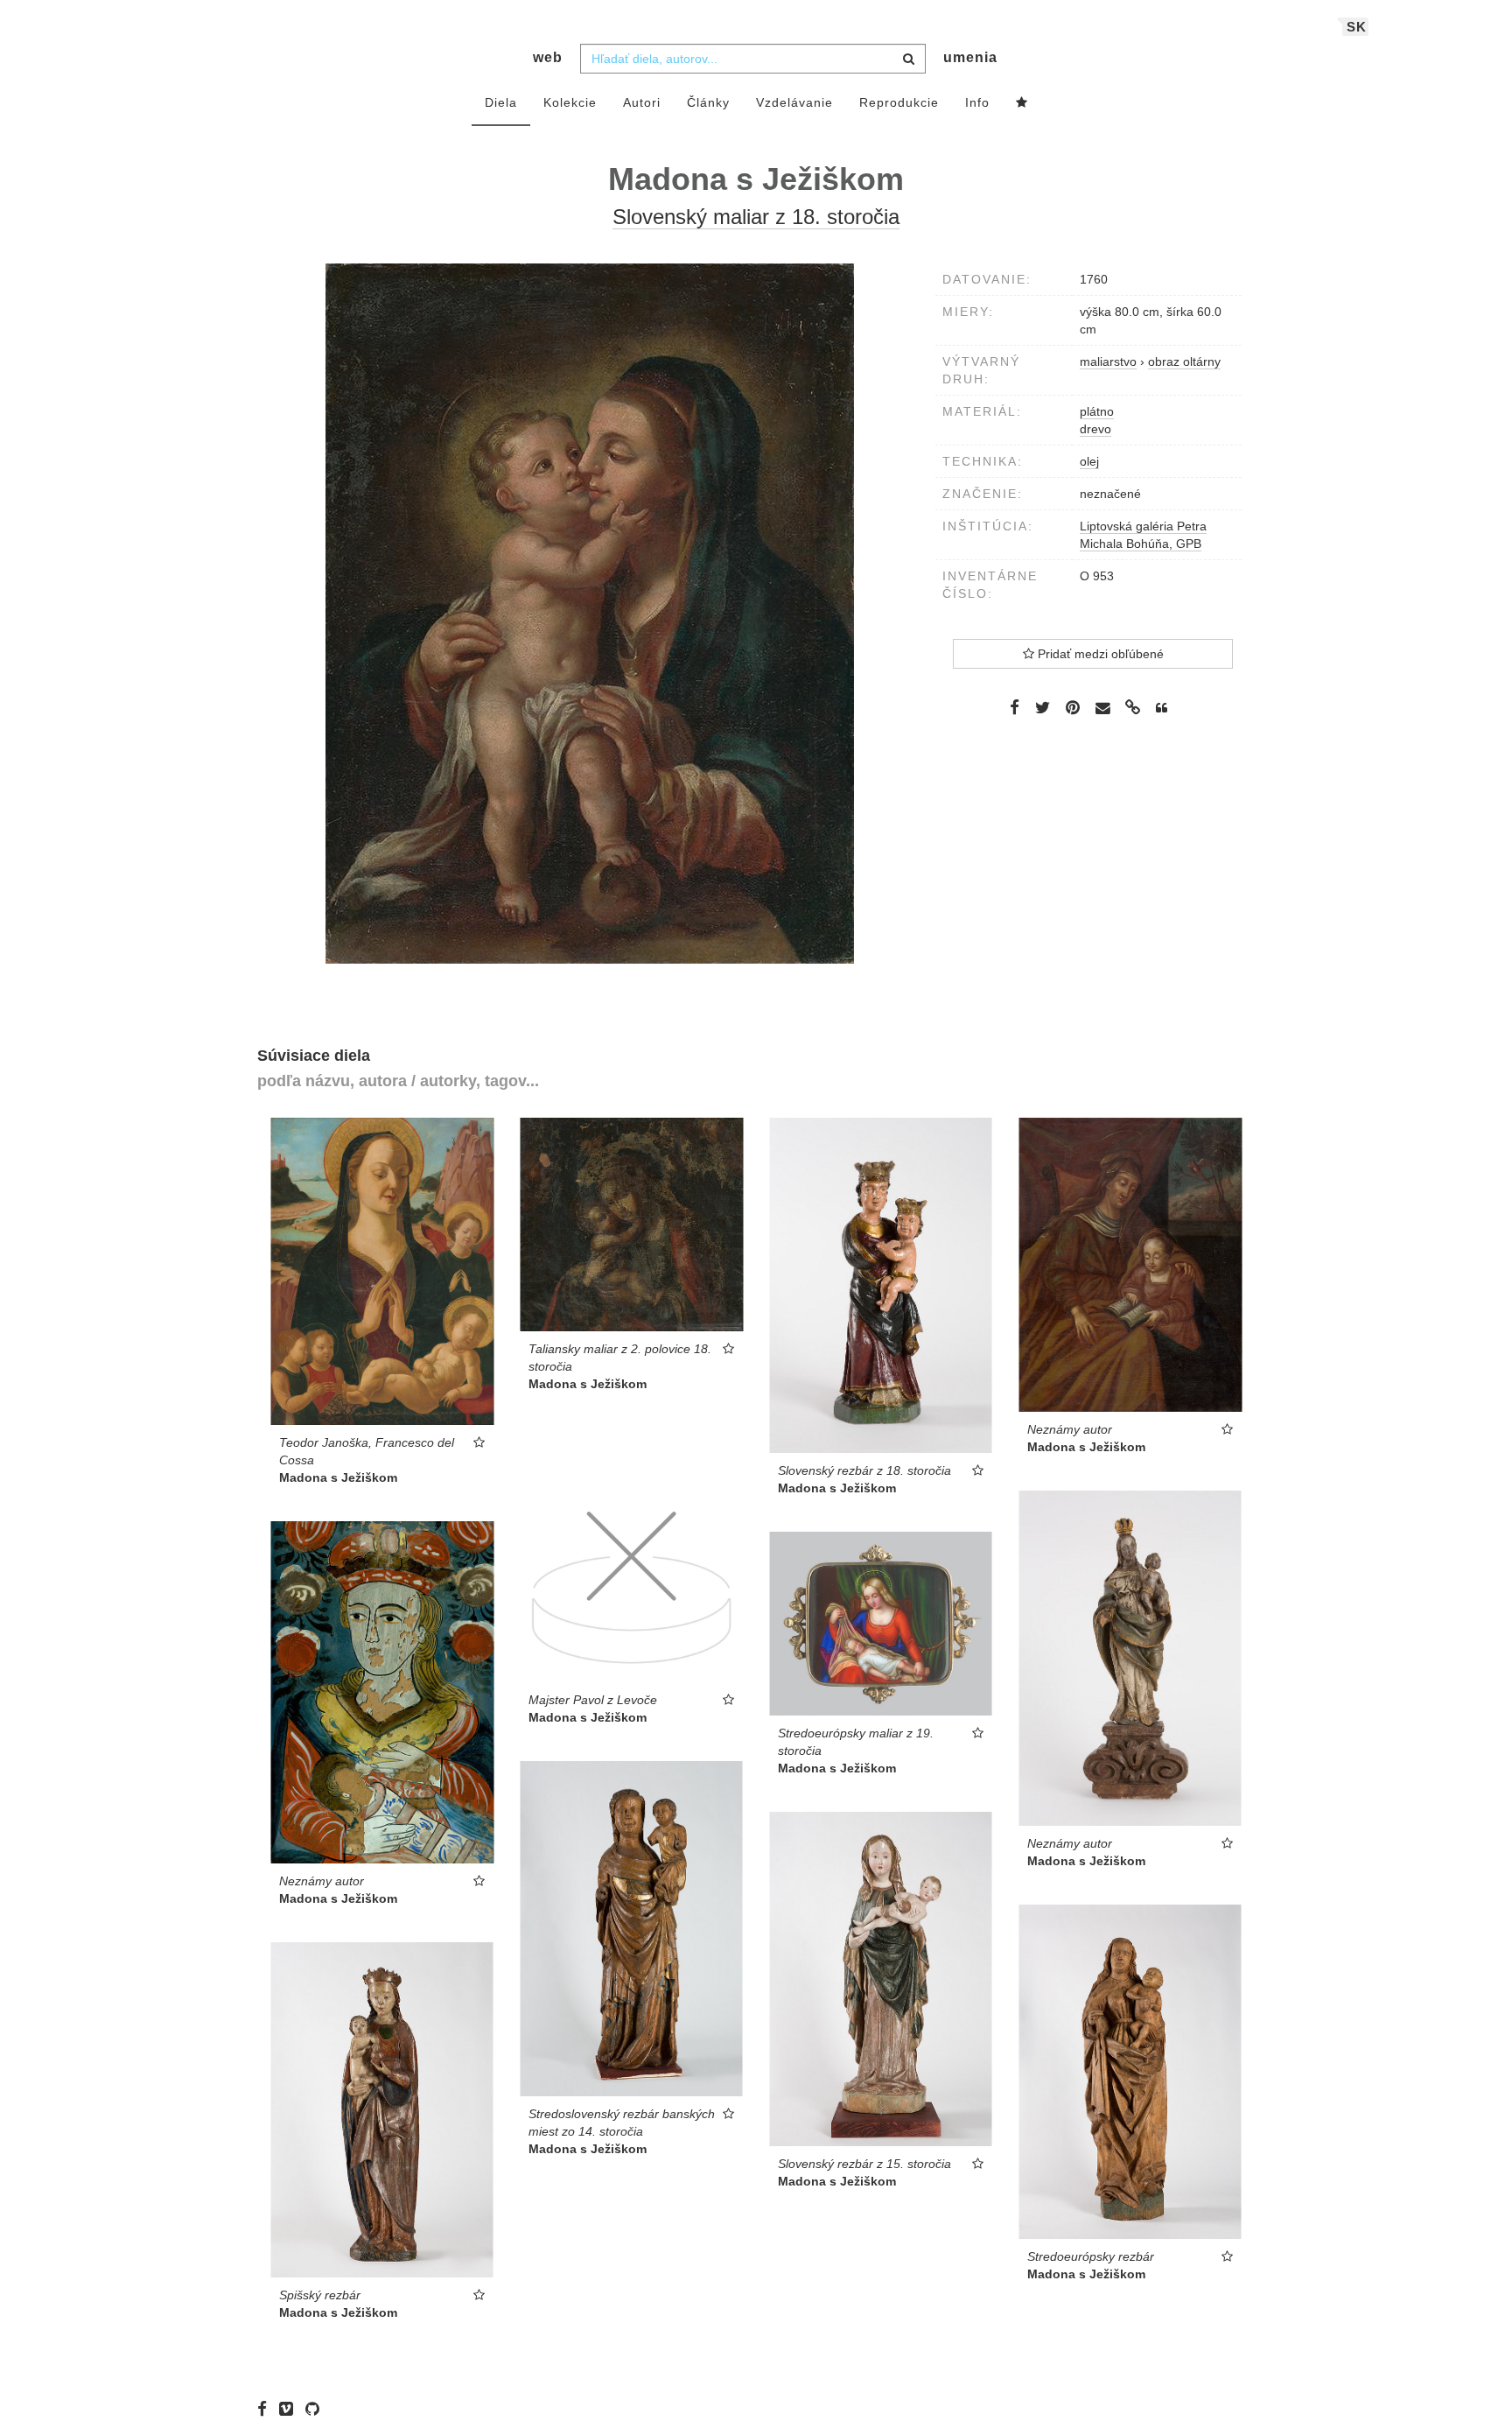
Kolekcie (570, 102)
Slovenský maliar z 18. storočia (756, 217)
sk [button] (1357, 27)
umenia (970, 57)
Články (708, 102)
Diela (501, 102)
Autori (642, 102)
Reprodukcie (899, 102)
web (548, 57)
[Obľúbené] (1022, 103)
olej (1089, 461)
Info (977, 102)
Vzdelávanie (794, 102)
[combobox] (753, 59)
